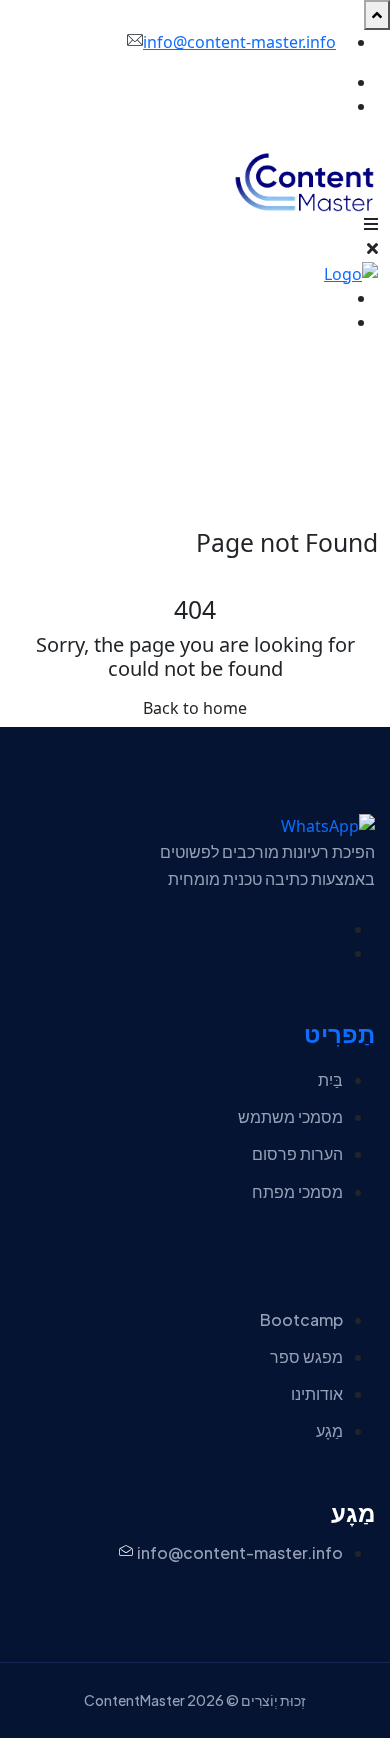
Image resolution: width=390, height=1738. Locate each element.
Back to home (195, 708)
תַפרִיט (339, 1034)
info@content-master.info (239, 42)
